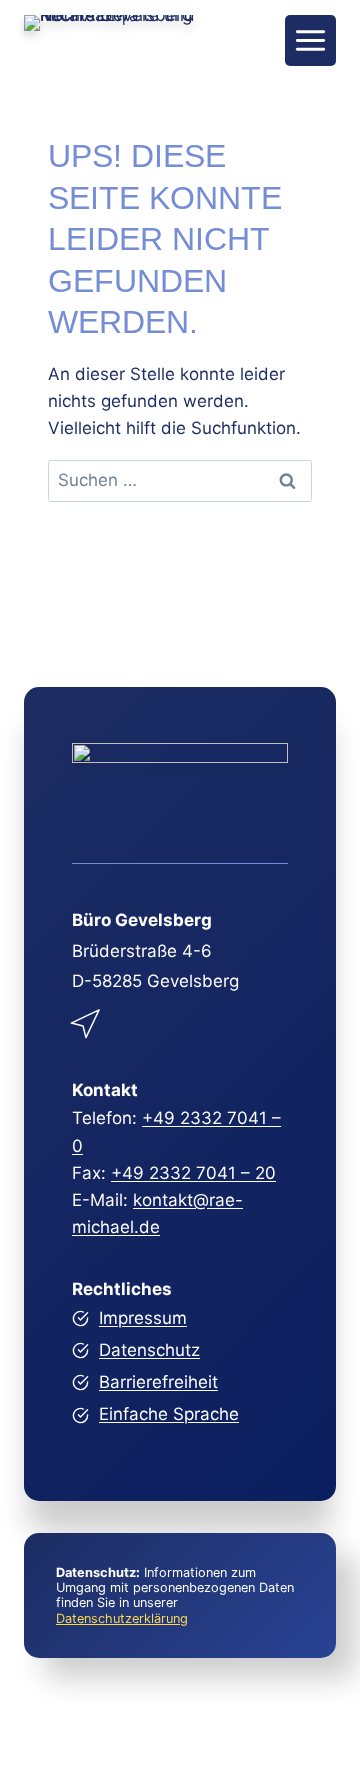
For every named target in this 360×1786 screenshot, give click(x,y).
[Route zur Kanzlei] (87, 1019)
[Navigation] (310, 40)
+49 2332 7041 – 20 (193, 1173)
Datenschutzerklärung (122, 1618)
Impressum (143, 1318)
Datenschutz (149, 1350)
